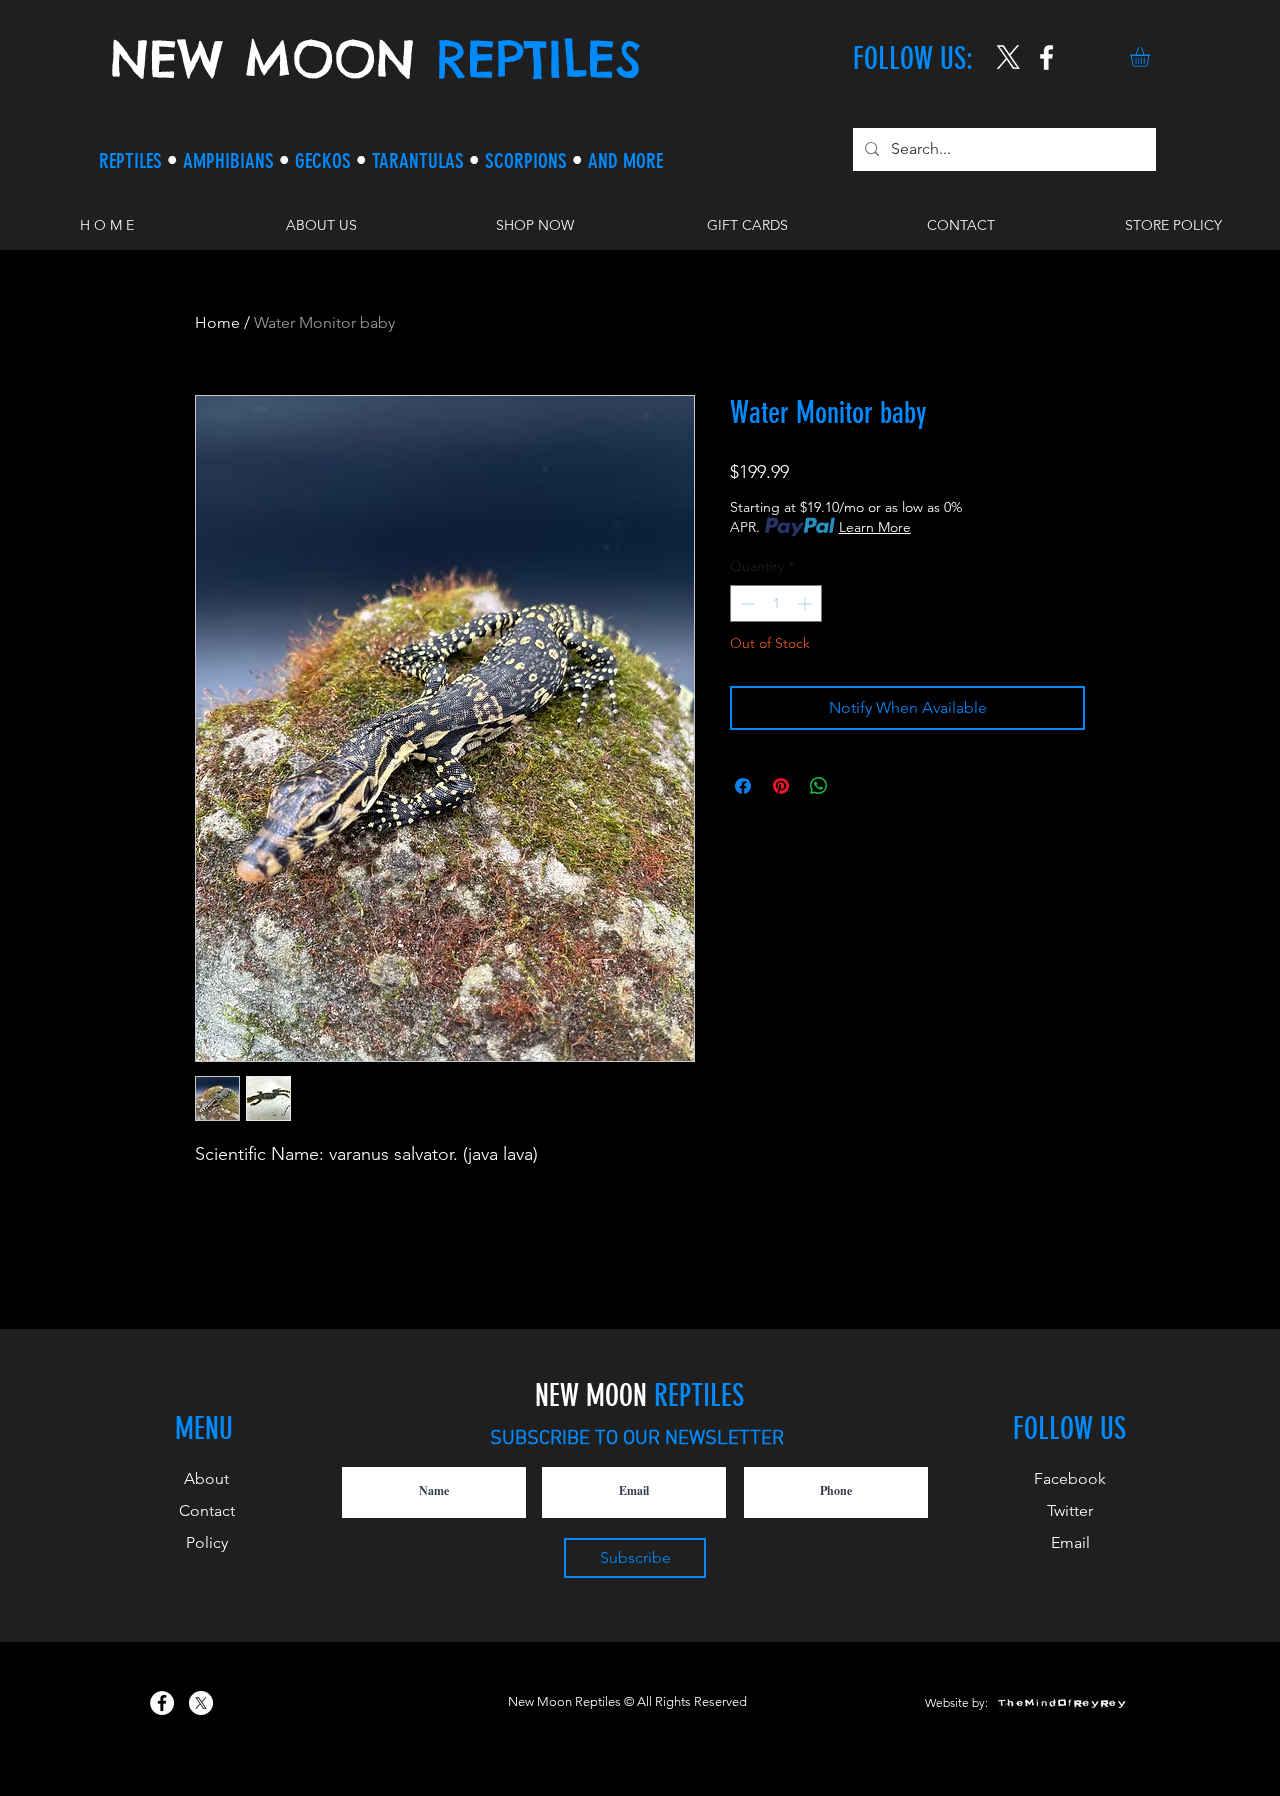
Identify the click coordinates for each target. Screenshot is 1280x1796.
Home (217, 322)
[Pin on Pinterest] (781, 786)
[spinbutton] (776, 603)
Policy (207, 1542)
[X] (1008, 57)
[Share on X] (857, 786)
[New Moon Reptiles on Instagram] (1046, 57)
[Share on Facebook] (743, 786)
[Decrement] (745, 603)
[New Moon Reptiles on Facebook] (162, 1703)
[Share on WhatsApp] (819, 786)
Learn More (875, 527)
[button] (1151, 57)
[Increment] (806, 603)
